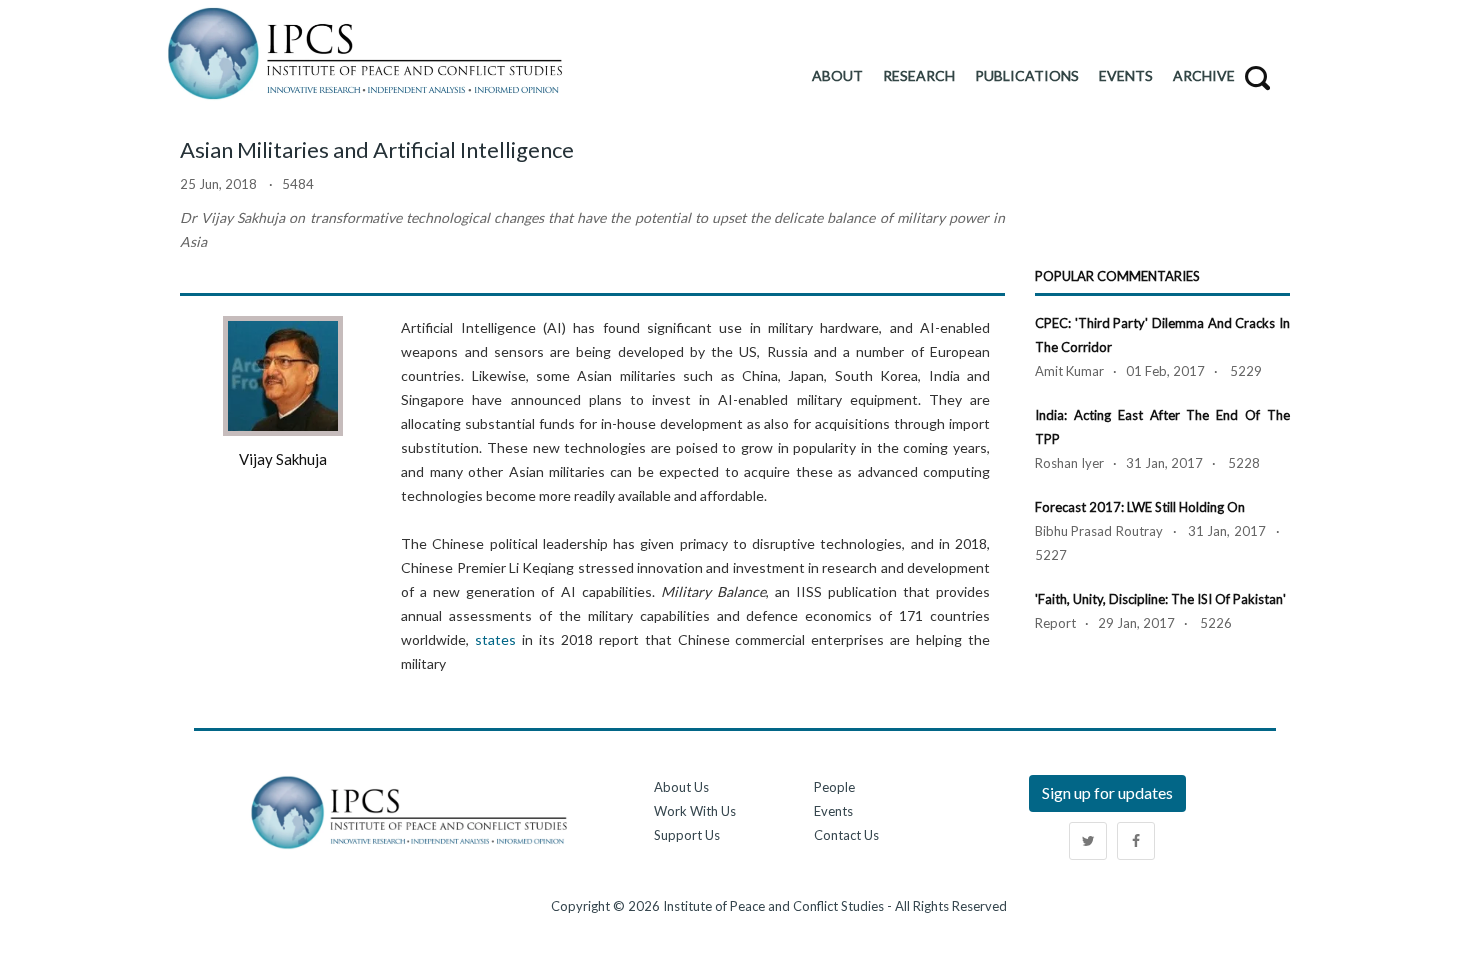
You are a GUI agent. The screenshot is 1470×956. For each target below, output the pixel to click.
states (495, 639)
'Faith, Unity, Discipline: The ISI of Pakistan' (1160, 599)
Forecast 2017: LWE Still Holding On (1140, 507)
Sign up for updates (1107, 792)
